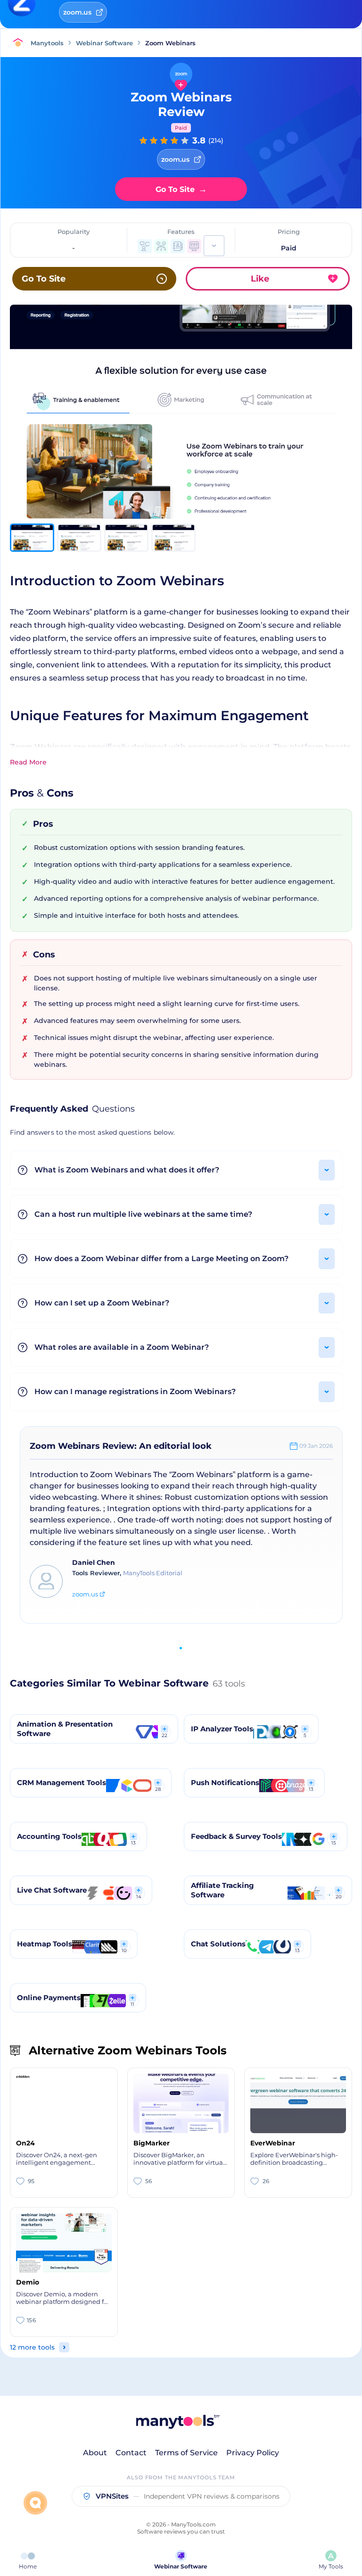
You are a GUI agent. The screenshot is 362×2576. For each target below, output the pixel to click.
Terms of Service (186, 2453)
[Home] (20, 43)
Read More (28, 762)
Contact (131, 2453)
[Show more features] (214, 246)
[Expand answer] (327, 1170)
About (95, 2453)
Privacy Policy (253, 2453)
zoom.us (85, 1594)
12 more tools (32, 2347)
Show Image (181, 427)
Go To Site (181, 189)
